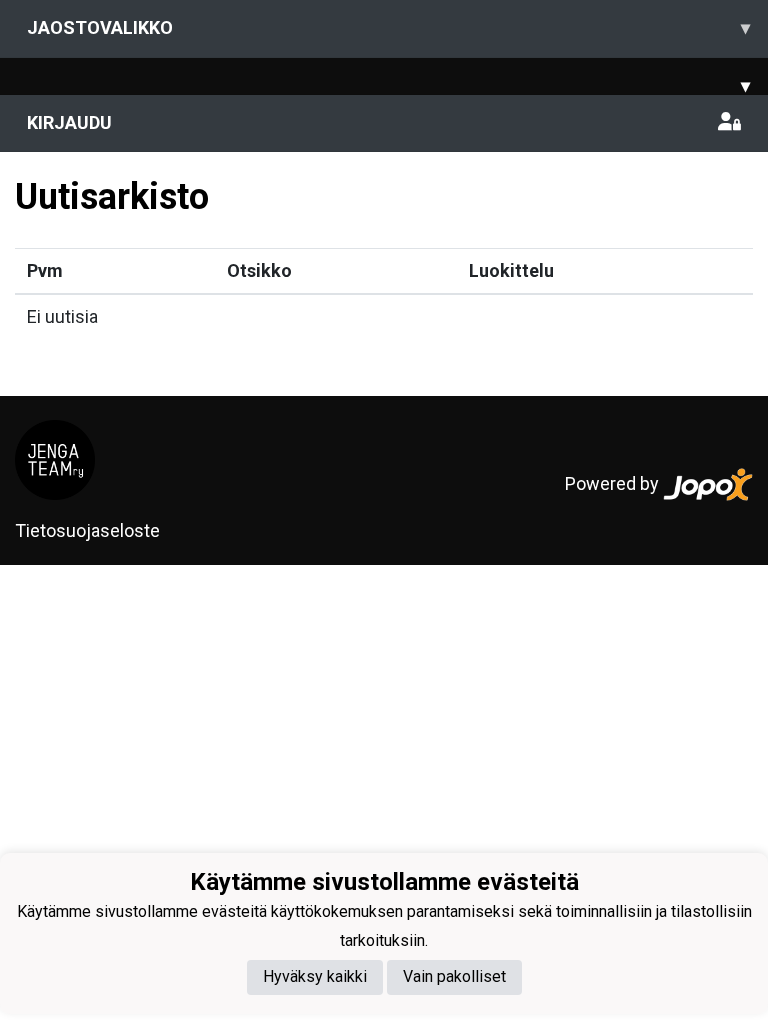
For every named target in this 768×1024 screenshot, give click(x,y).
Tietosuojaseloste (87, 530)
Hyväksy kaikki (315, 976)
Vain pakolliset (454, 976)
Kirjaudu (69, 122)
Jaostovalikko (388, 27)
